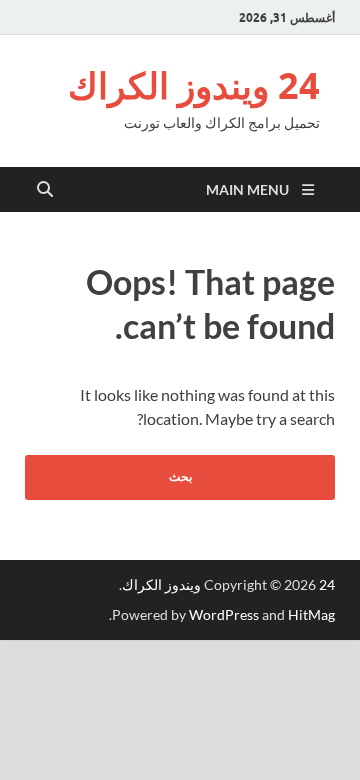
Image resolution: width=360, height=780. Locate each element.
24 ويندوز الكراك (194, 85)
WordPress (224, 614)
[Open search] (45, 190)
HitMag (311, 614)
